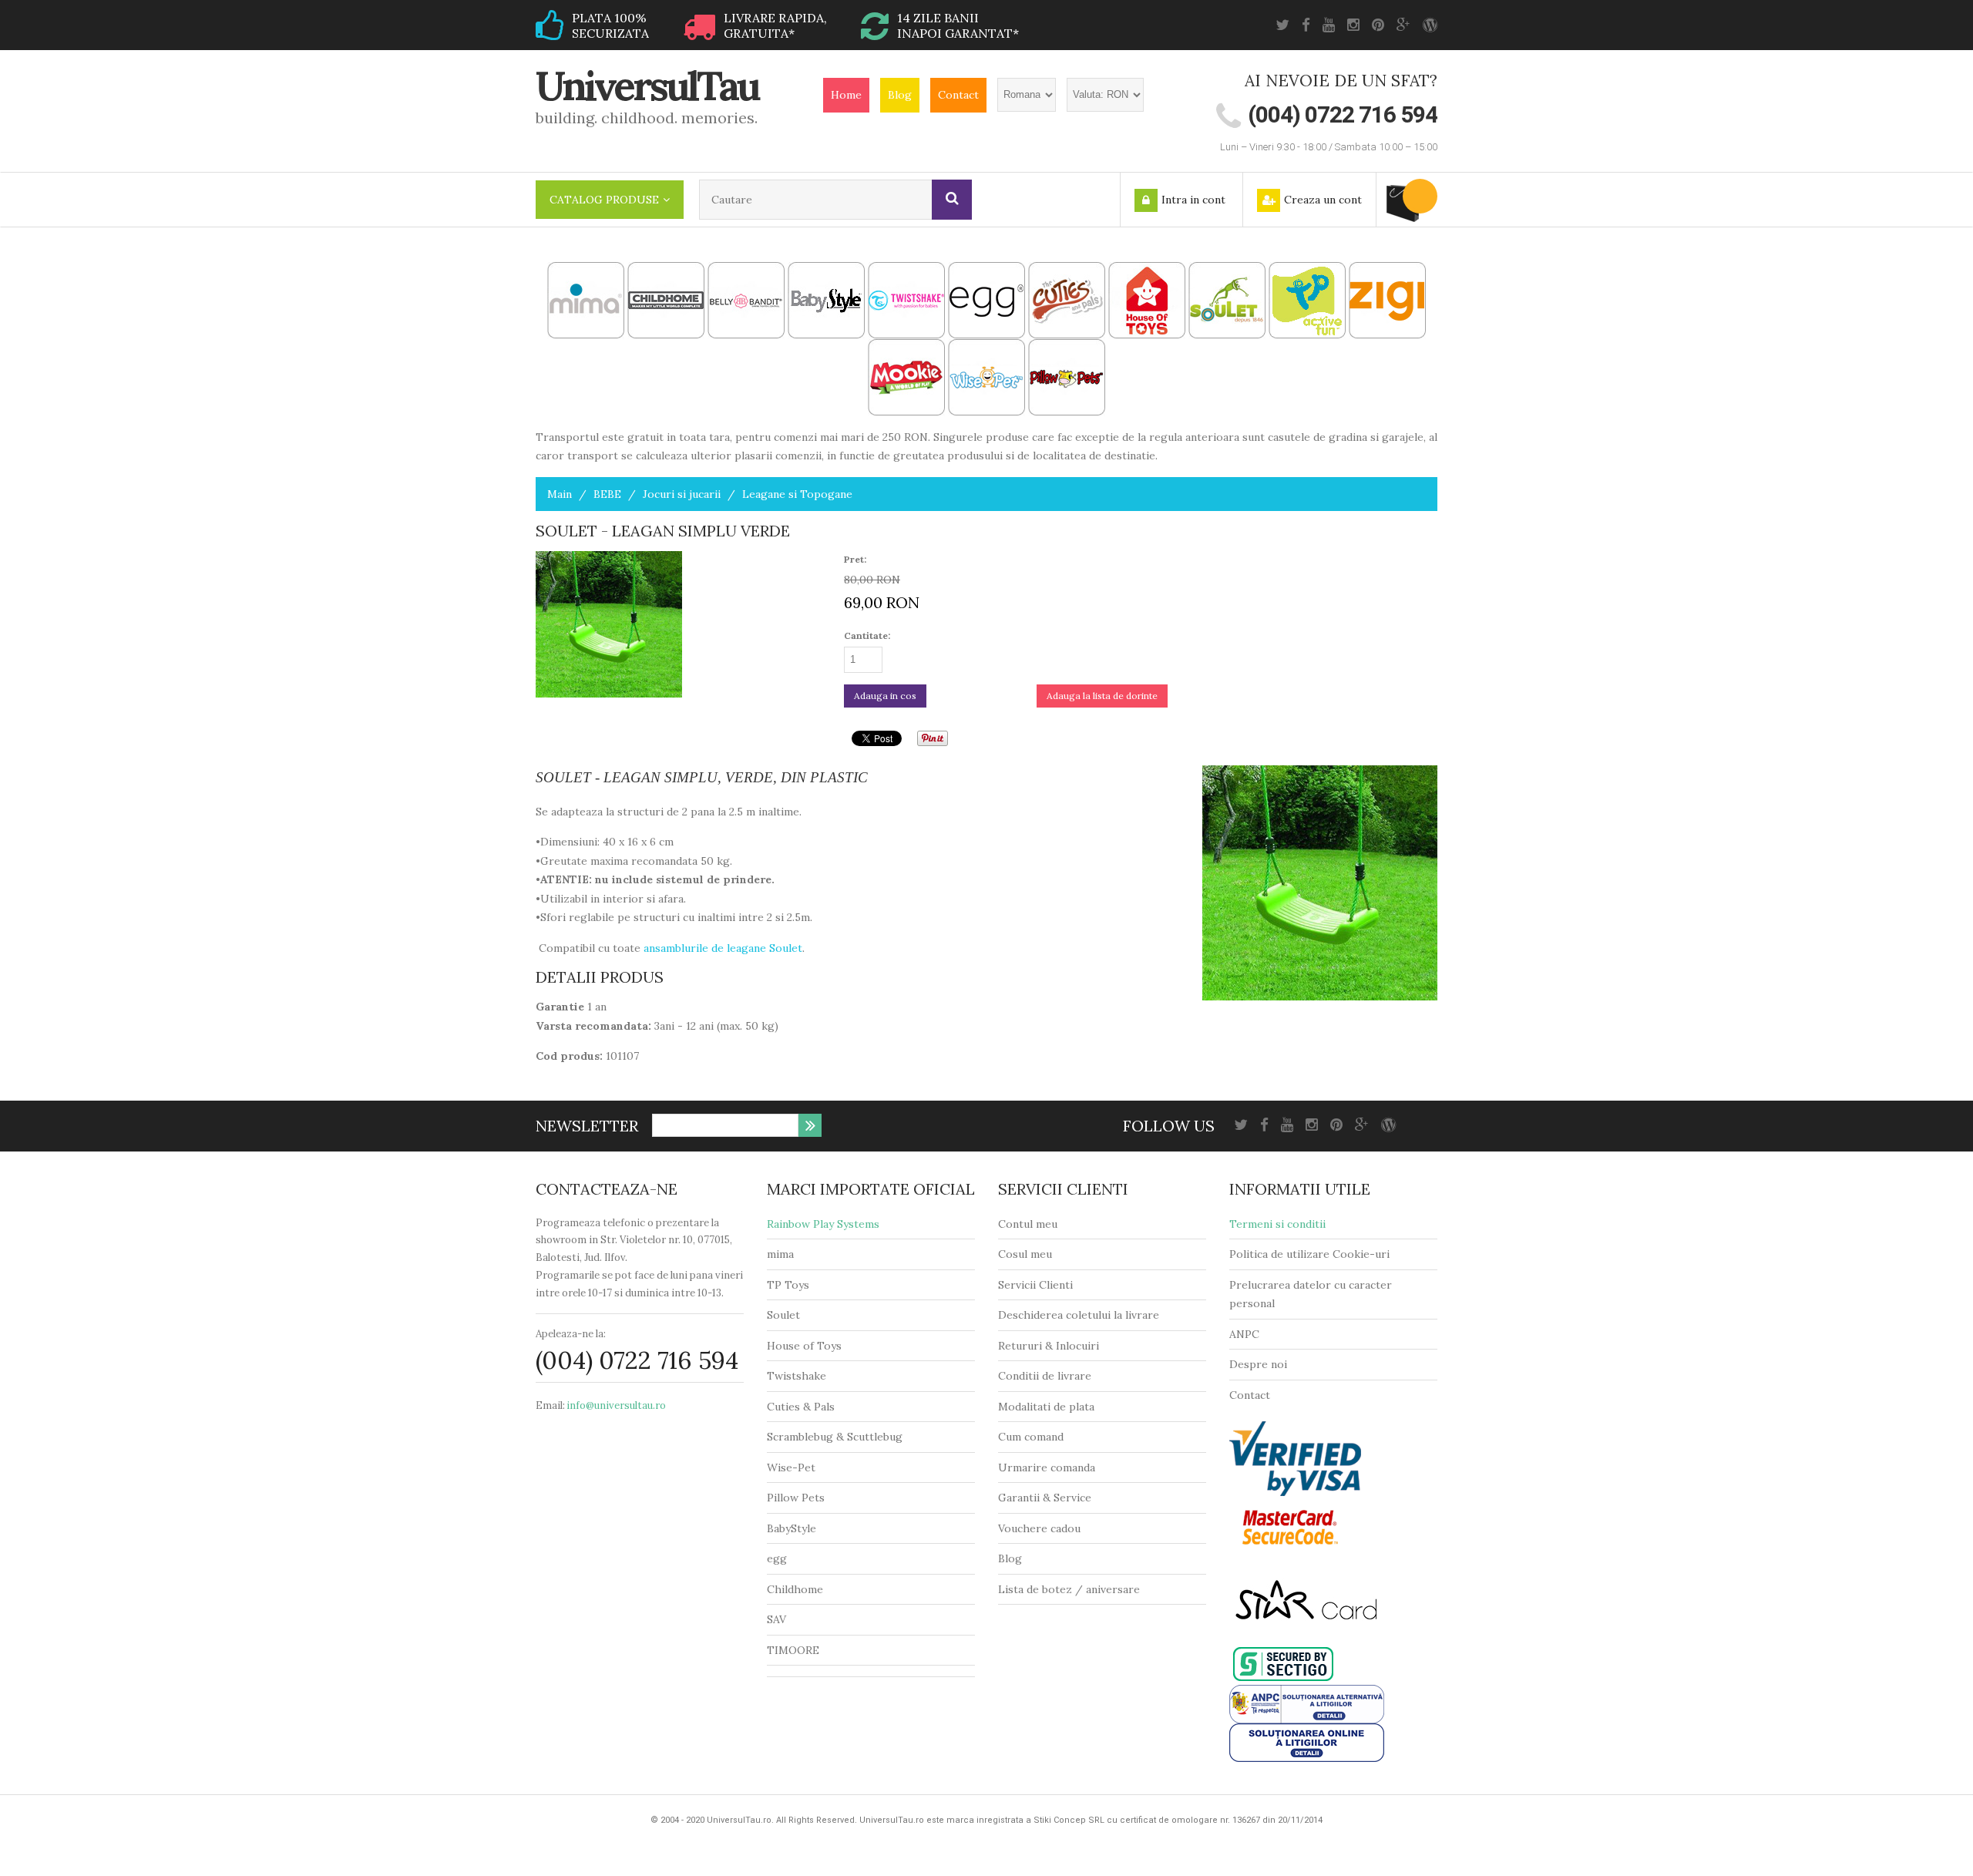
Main (560, 494)
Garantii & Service (1045, 1498)
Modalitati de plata (1046, 1407)
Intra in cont (1193, 200)
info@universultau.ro (616, 1405)
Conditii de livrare (1045, 1376)
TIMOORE (793, 1650)
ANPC (1244, 1334)
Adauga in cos (885, 696)
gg (780, 1558)
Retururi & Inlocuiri (1049, 1346)
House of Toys (804, 1346)
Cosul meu (1025, 1254)
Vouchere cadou (1039, 1528)
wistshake (800, 1376)
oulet (787, 1315)
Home (846, 95)
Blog (900, 95)
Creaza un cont (1323, 200)
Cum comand (1031, 1437)
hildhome (799, 1589)
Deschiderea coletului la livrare (1079, 1315)
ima (785, 1254)
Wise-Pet (791, 1468)
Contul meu (1028, 1224)
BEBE (607, 494)
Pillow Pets (796, 1498)
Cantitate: (867, 635)
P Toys (792, 1285)
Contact (958, 95)
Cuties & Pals (801, 1407)
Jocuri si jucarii (682, 494)
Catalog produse (604, 200)
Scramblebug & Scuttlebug (835, 1437)
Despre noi (1258, 1364)
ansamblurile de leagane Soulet (723, 948)
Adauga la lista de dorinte (1102, 696)
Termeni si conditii (1277, 1224)
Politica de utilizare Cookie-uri (1309, 1254)
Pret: (855, 559)
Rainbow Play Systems (823, 1224)
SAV (776, 1619)
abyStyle (795, 1528)
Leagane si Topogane (797, 494)
